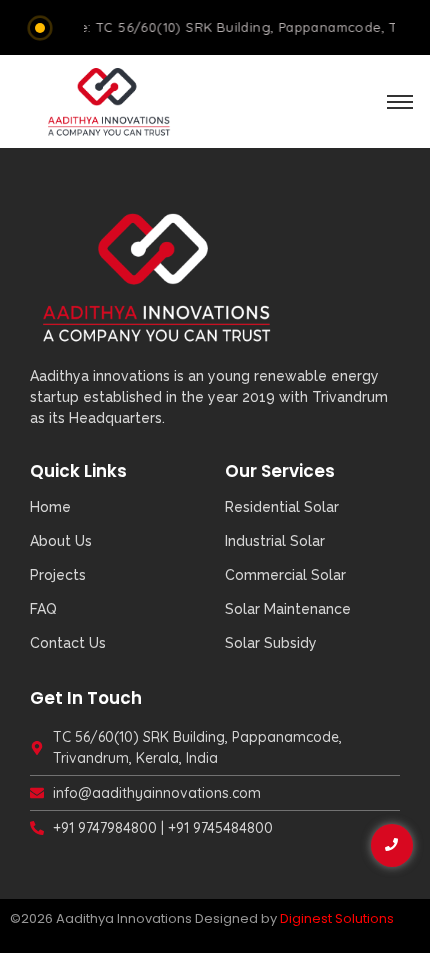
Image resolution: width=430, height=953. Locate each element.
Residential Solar (282, 507)
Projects (58, 575)
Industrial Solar (275, 541)
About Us (61, 541)
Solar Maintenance (288, 609)
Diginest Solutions (337, 918)
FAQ (43, 609)
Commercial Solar (285, 575)
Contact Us (68, 643)
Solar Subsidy (271, 643)
